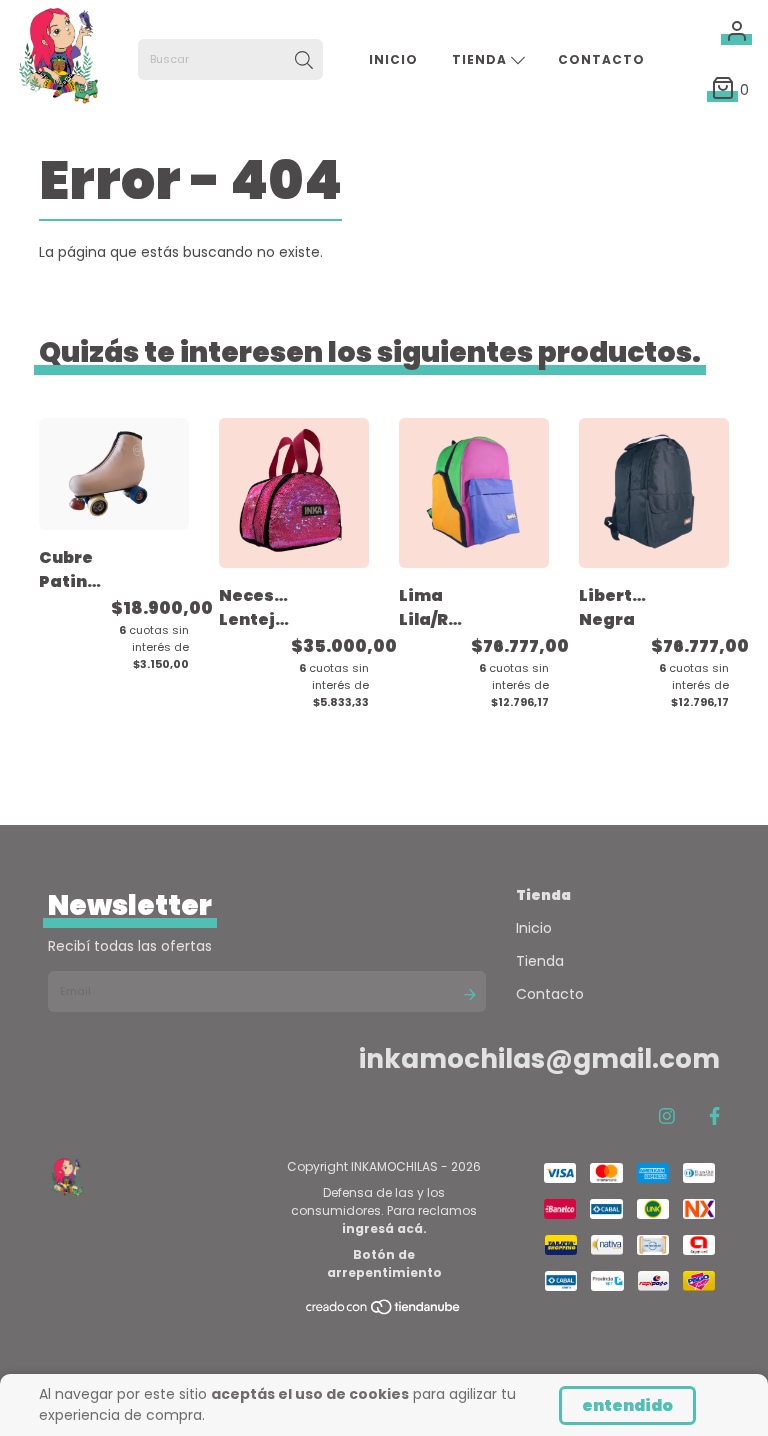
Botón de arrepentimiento (384, 1263)
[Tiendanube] (384, 1311)
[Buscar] (304, 60)
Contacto (601, 59)
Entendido (627, 1405)
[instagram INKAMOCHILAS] (667, 1116)
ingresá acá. (384, 1228)
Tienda (481, 59)
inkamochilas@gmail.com (539, 1059)
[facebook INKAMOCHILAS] (714, 1116)
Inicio (393, 59)
